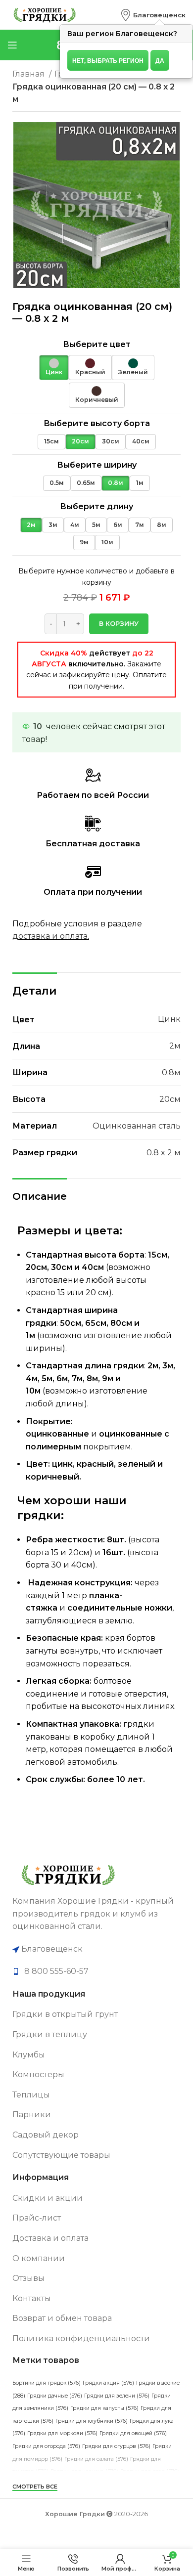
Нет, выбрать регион (108, 60)
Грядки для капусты (104, 2408)
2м (31, 525)
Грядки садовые (91, 2497)
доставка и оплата (50, 936)
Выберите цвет (97, 344)
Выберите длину (96, 506)
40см (141, 441)
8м (162, 525)
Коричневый (97, 400)
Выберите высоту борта (97, 423)
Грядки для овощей (133, 2433)
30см (111, 441)
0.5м (57, 483)
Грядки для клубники (92, 2421)
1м (140, 483)
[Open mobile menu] (12, 45)
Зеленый (133, 372)
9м (84, 542)
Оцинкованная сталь (137, 1126)
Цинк (54, 372)
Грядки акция (108, 2383)
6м (118, 525)
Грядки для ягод (150, 2471)
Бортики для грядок (47, 2383)
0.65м (86, 483)
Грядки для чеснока (84, 2471)
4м (75, 525)
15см (51, 441)
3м (53, 525)
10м (107, 542)
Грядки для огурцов (116, 2446)
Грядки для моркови (62, 2433)
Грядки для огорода (46, 2446)
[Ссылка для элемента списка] (96, 1971)
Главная (29, 74)
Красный (90, 372)
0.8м (116, 483)
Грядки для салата (96, 2459)
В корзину (119, 623)
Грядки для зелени (117, 2396)
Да (160, 60)
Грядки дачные (55, 2396)
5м (96, 525)
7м (140, 525)
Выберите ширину (97, 465)
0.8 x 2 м (164, 1153)
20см (80, 441)
